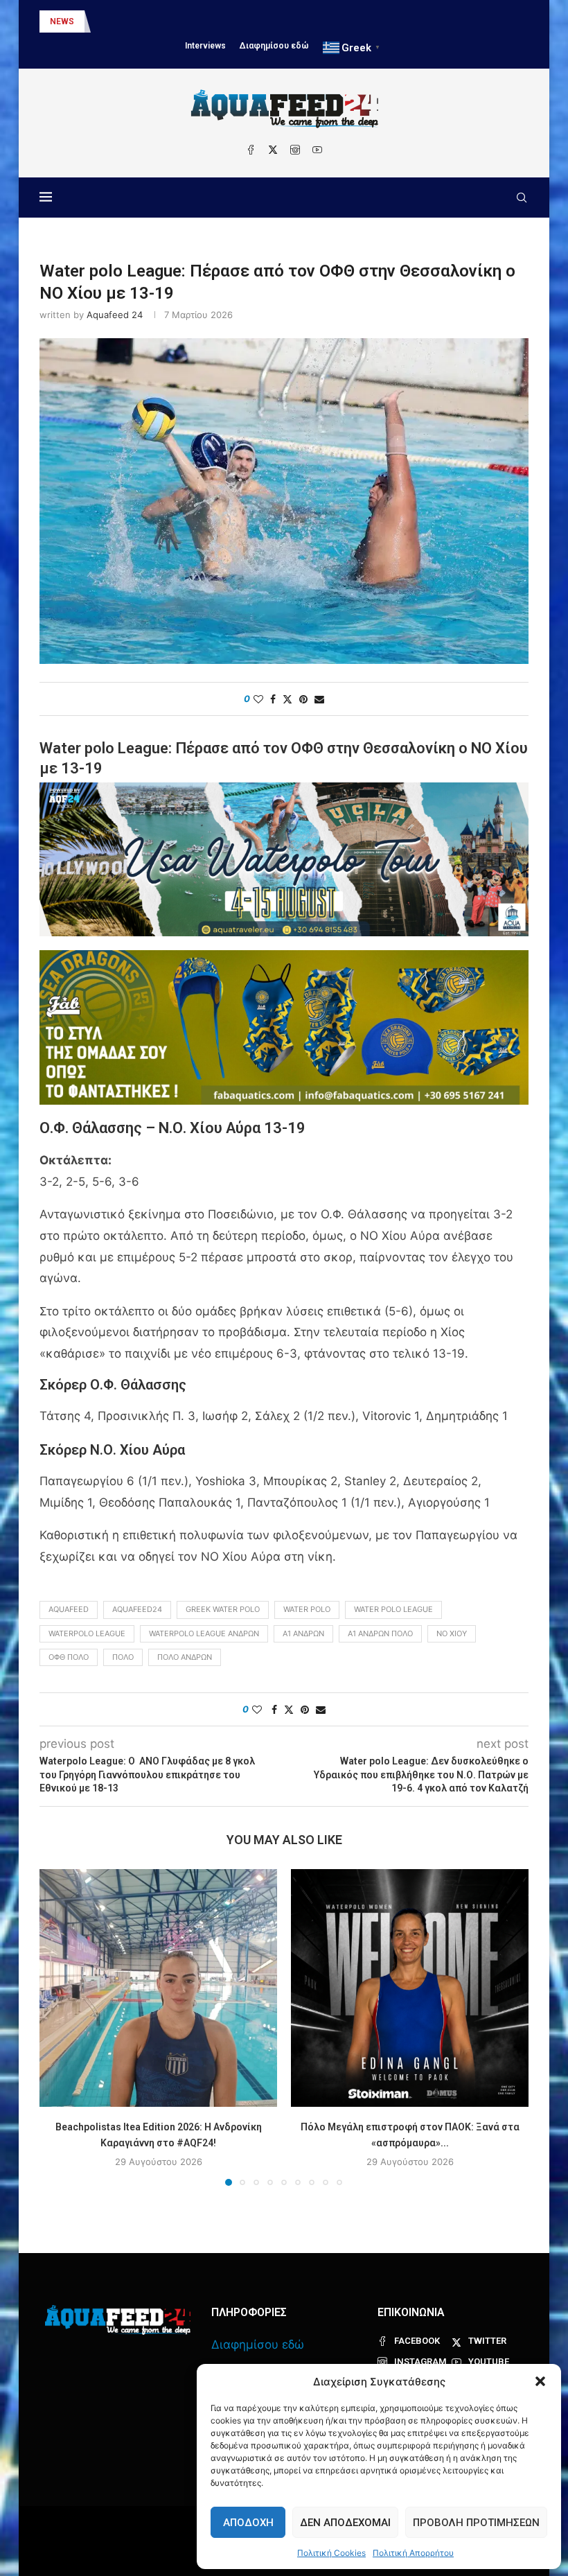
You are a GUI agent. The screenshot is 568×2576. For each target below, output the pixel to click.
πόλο (123, 1657)
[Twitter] (273, 150)
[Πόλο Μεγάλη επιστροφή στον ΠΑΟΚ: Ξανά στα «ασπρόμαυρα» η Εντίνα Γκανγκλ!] (410, 1988)
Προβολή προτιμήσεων (476, 2523)
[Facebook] (251, 150)
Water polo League (393, 1609)
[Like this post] (258, 699)
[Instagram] (295, 150)
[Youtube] (317, 150)
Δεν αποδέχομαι (345, 2523)
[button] (540, 2381)
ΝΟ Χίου (452, 1633)
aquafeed (69, 1609)
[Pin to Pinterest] (303, 699)
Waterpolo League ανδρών (204, 1633)
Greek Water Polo (223, 1609)
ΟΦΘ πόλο (69, 1657)
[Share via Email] (319, 699)
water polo (307, 1609)
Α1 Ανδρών (303, 1633)
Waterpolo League (87, 1633)
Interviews (205, 46)
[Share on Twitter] (287, 699)
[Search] (522, 198)
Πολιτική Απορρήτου (413, 2553)
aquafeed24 (137, 1609)
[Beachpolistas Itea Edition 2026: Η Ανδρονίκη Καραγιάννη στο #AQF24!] (158, 1988)
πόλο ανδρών (185, 1657)
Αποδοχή (248, 2523)
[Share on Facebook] (273, 699)
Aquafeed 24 (115, 315)
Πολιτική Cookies (331, 2553)
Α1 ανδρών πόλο (380, 1633)
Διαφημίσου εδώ (274, 46)
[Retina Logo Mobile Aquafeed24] (118, 2320)
